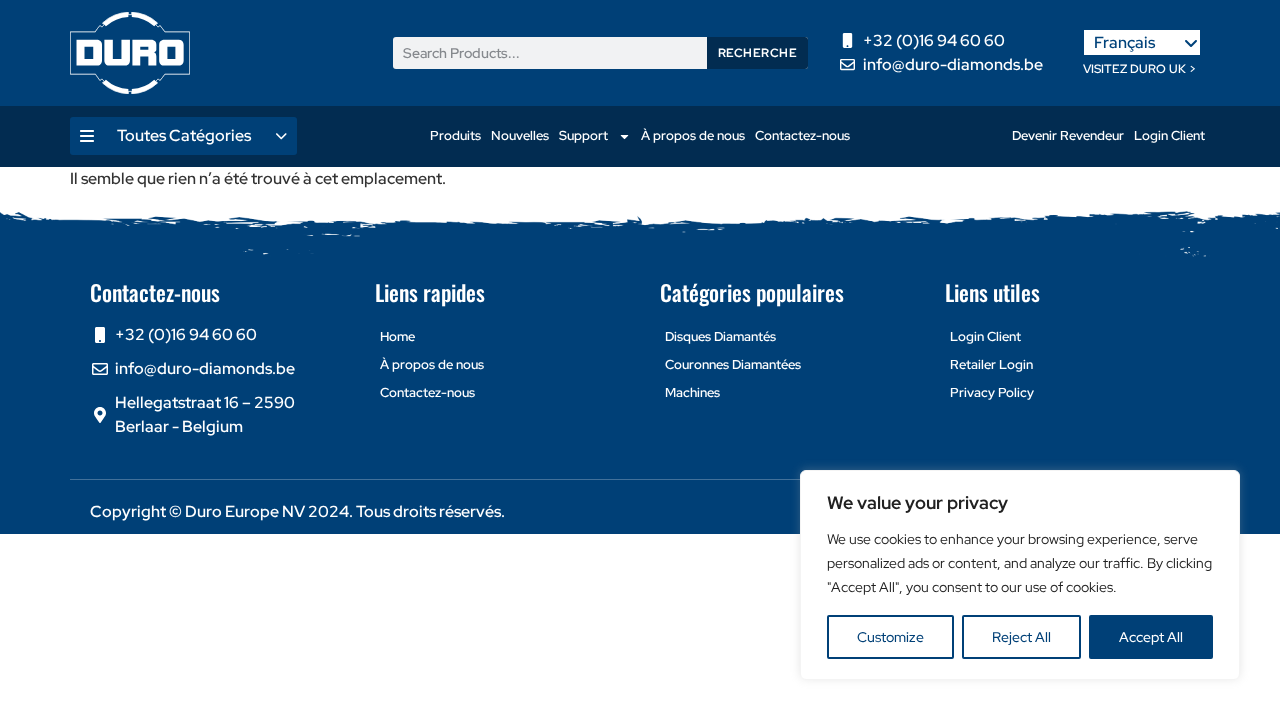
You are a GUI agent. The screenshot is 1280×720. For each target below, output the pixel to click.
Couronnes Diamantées (733, 364)
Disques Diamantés (720, 336)
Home (397, 336)
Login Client (1169, 135)
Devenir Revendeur (1068, 135)
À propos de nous (693, 135)
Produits (455, 135)
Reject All (1021, 637)
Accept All (1151, 637)
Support (583, 135)
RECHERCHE (758, 53)
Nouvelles (520, 135)
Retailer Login (991, 364)
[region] (1020, 575)
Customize (890, 637)
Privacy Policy (992, 392)
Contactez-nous (802, 135)
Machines (692, 392)
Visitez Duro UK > (1139, 69)
